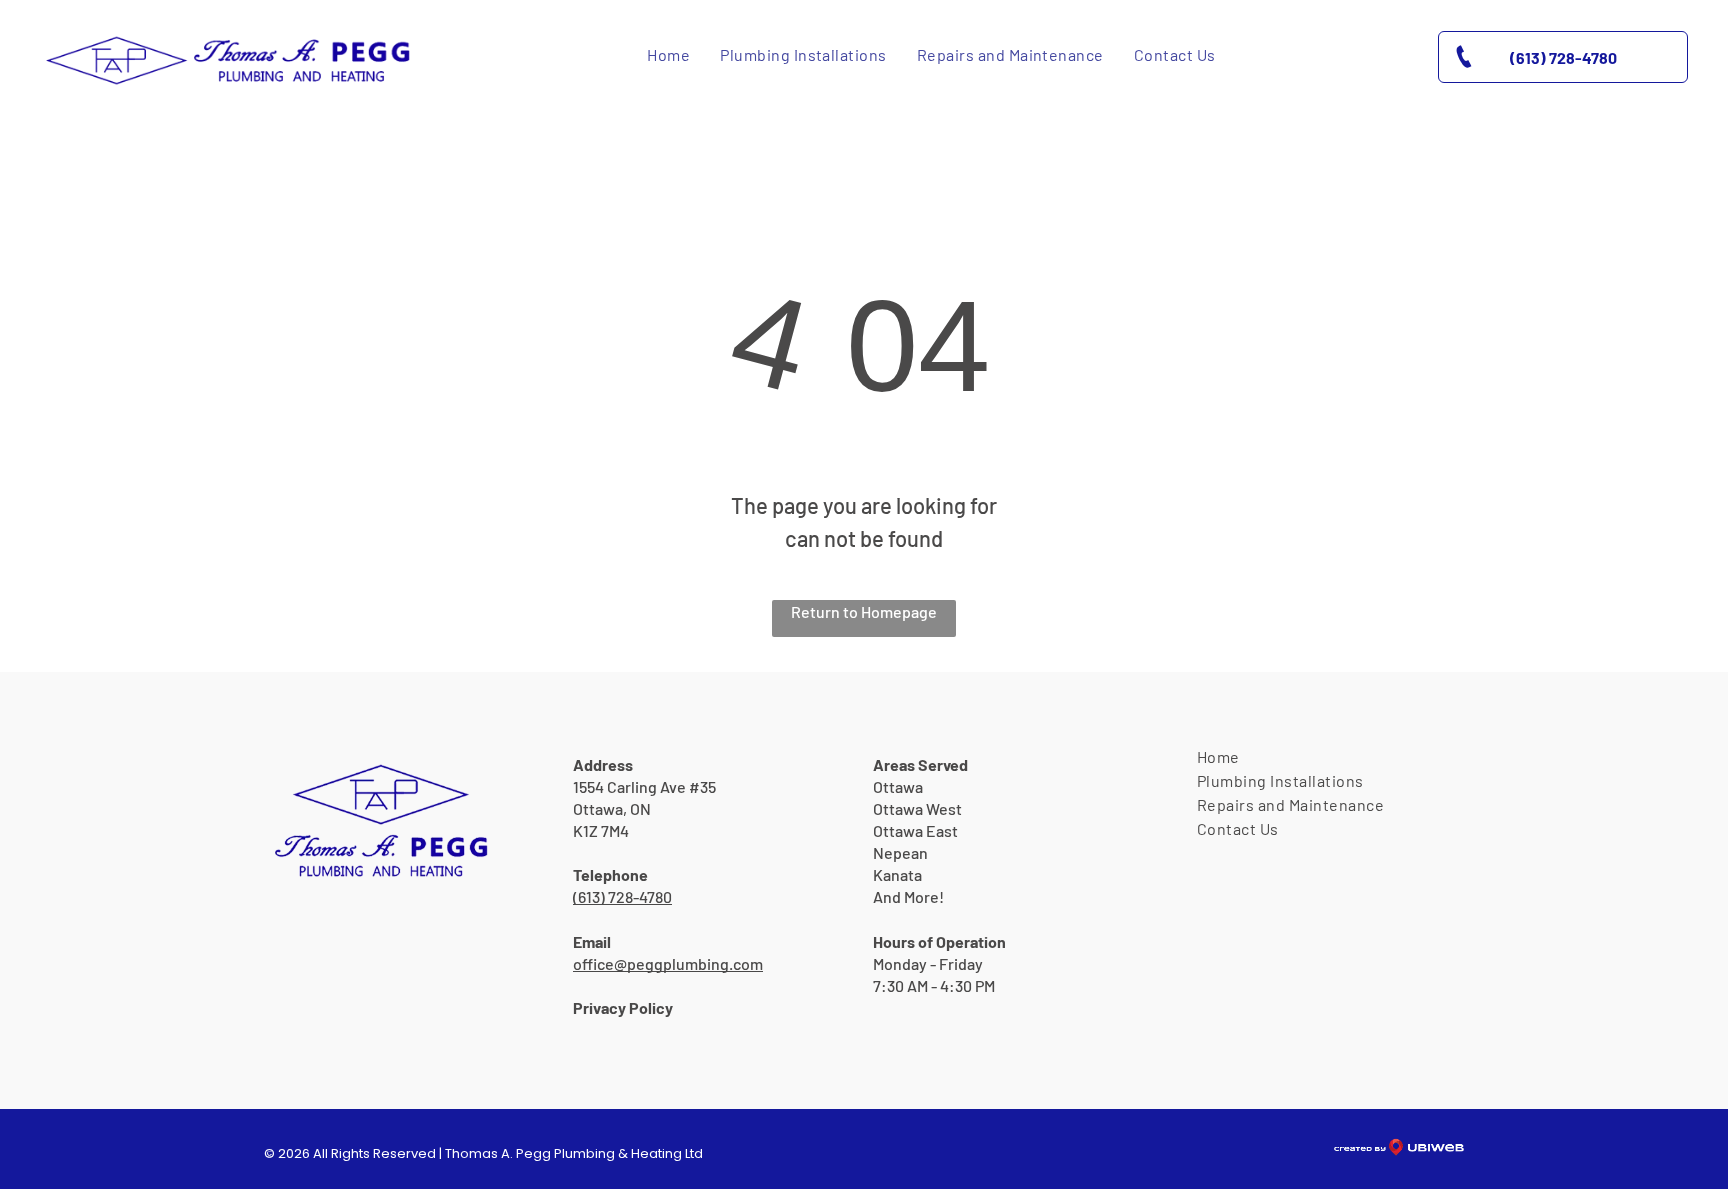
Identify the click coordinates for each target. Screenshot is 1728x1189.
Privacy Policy (623, 1007)
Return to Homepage (864, 611)
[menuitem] (668, 55)
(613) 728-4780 (622, 896)
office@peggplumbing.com (668, 963)
